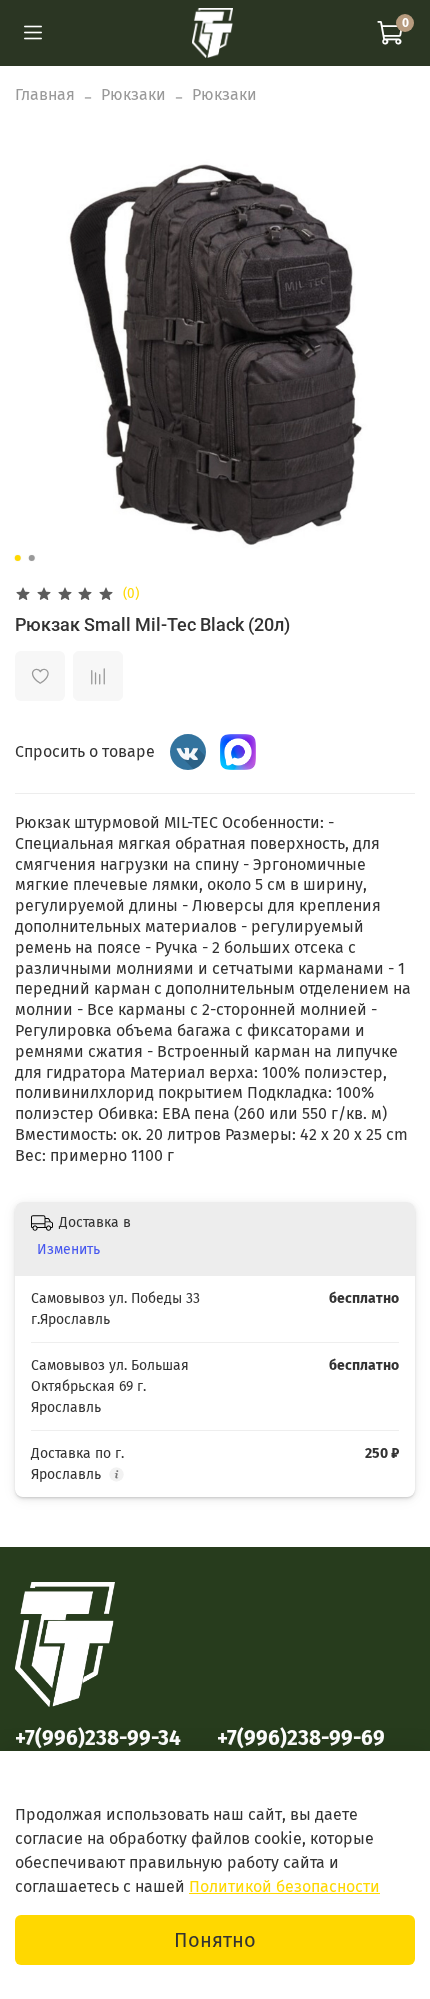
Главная (45, 94)
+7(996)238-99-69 (301, 1738)
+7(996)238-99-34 (98, 1738)
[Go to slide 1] (18, 558)
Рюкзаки (133, 94)
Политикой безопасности (284, 1886)
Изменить (68, 1249)
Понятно (215, 1940)
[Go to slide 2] (32, 558)
